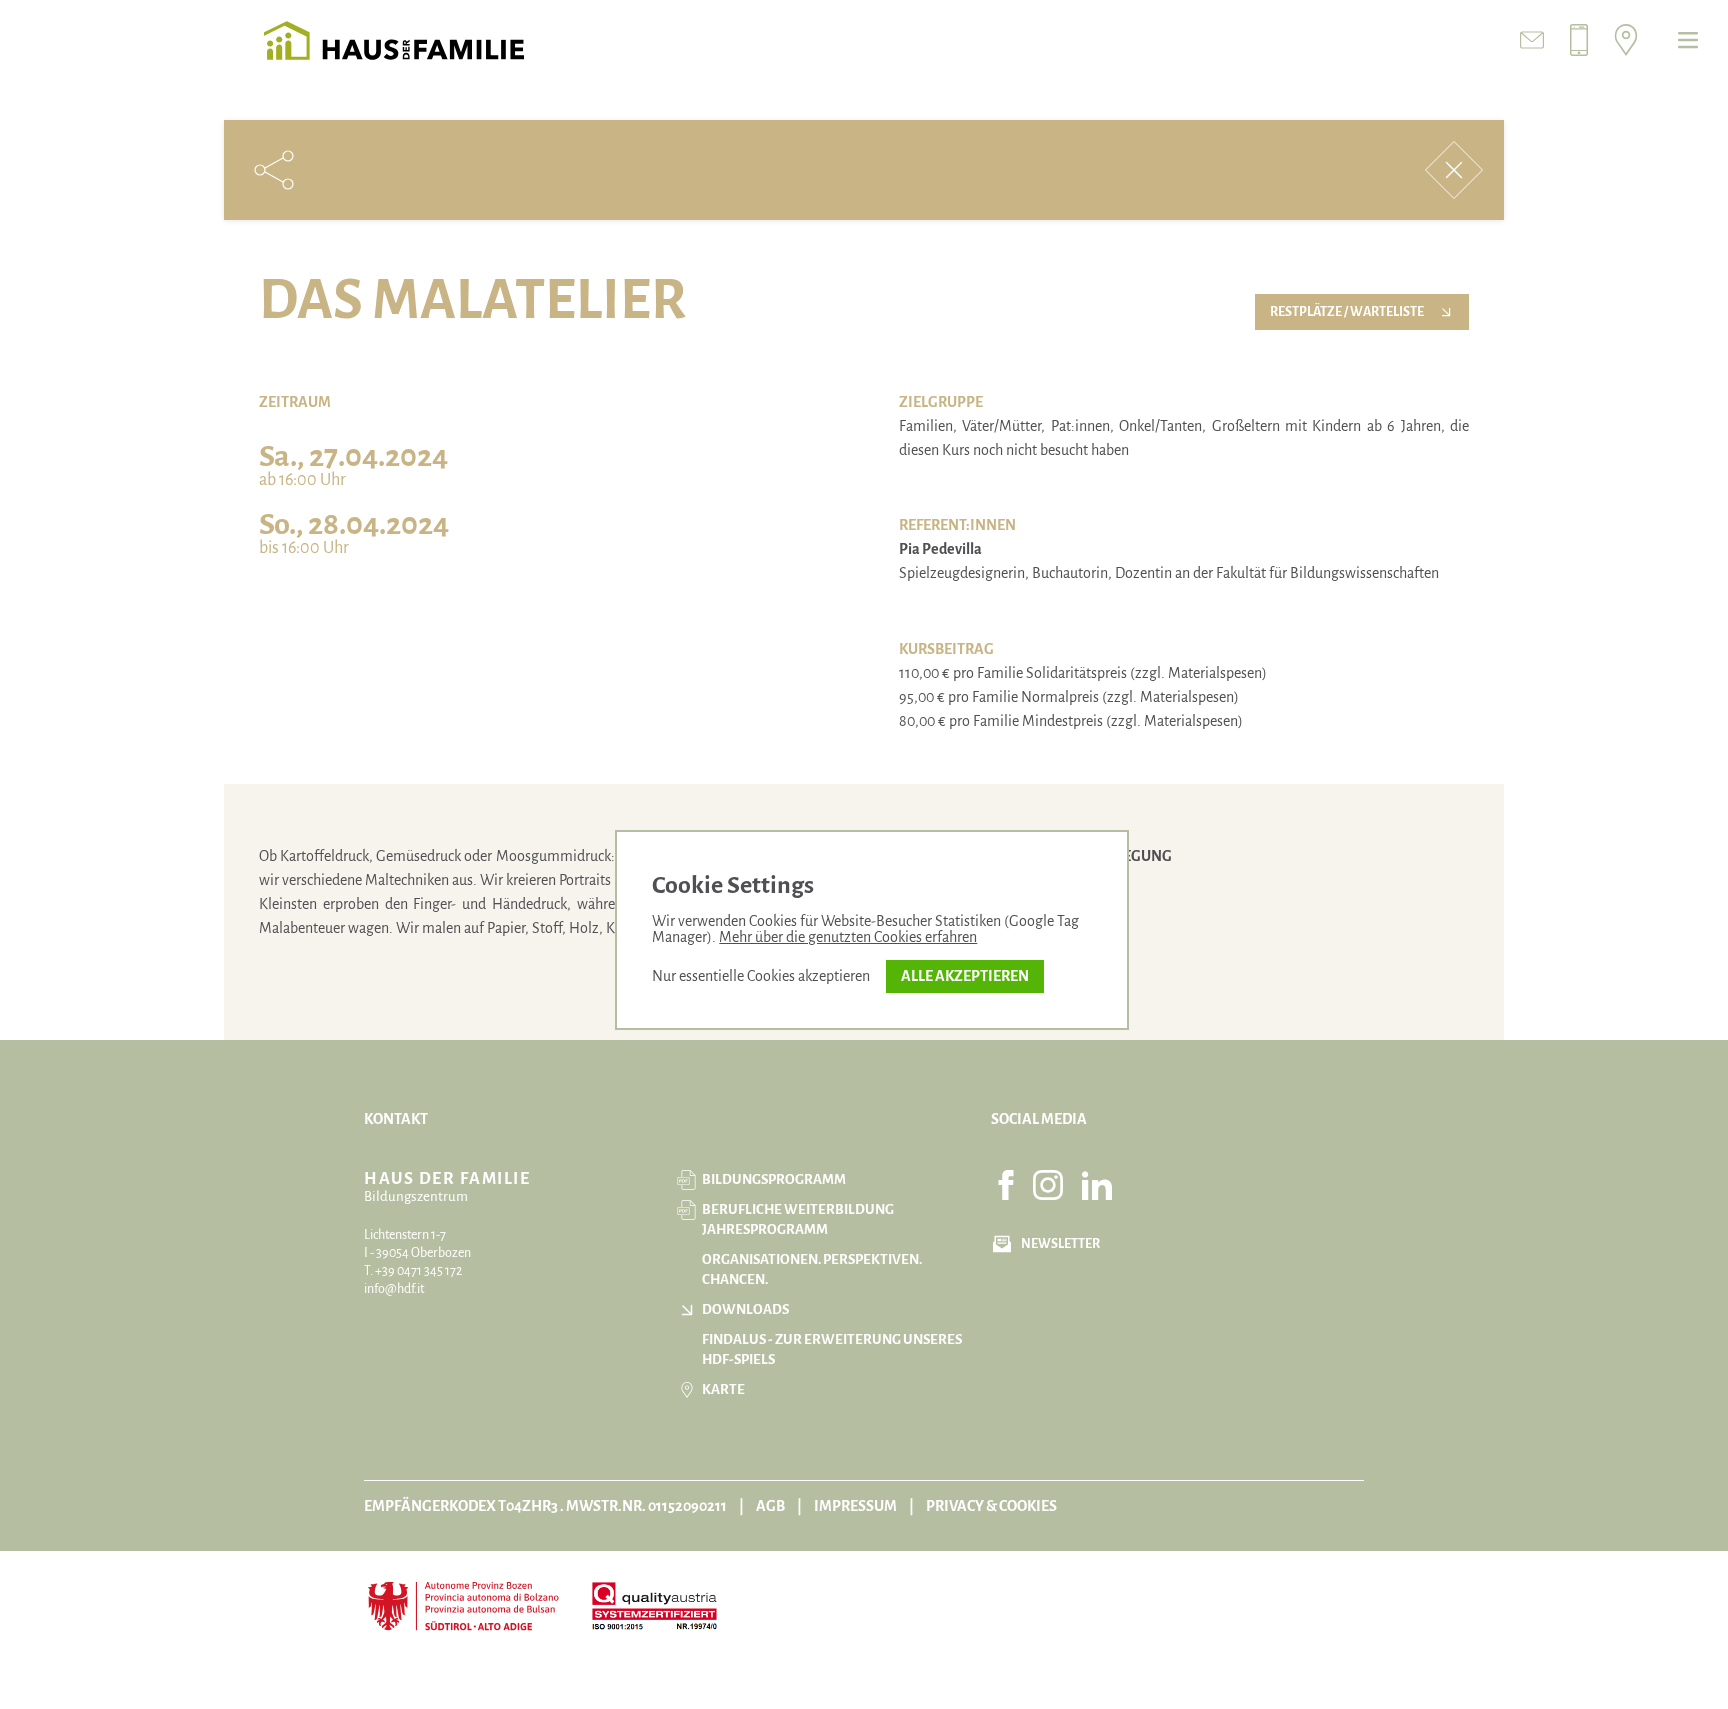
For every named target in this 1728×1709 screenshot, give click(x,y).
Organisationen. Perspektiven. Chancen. (812, 1269)
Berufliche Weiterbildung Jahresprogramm (798, 1219)
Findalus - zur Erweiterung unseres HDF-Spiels (832, 1349)
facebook (1006, 1185)
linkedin (1097, 1185)
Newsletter (1060, 1244)
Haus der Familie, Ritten (394, 40)
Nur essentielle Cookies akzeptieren (761, 976)
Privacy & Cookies (991, 1506)
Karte (723, 1389)
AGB (770, 1506)
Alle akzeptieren (965, 976)
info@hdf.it (394, 1289)
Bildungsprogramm (774, 1179)
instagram (1048, 1185)
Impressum (855, 1506)
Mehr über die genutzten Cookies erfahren (848, 937)
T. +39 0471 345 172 (413, 1271)
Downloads (745, 1309)
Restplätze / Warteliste (1347, 312)
